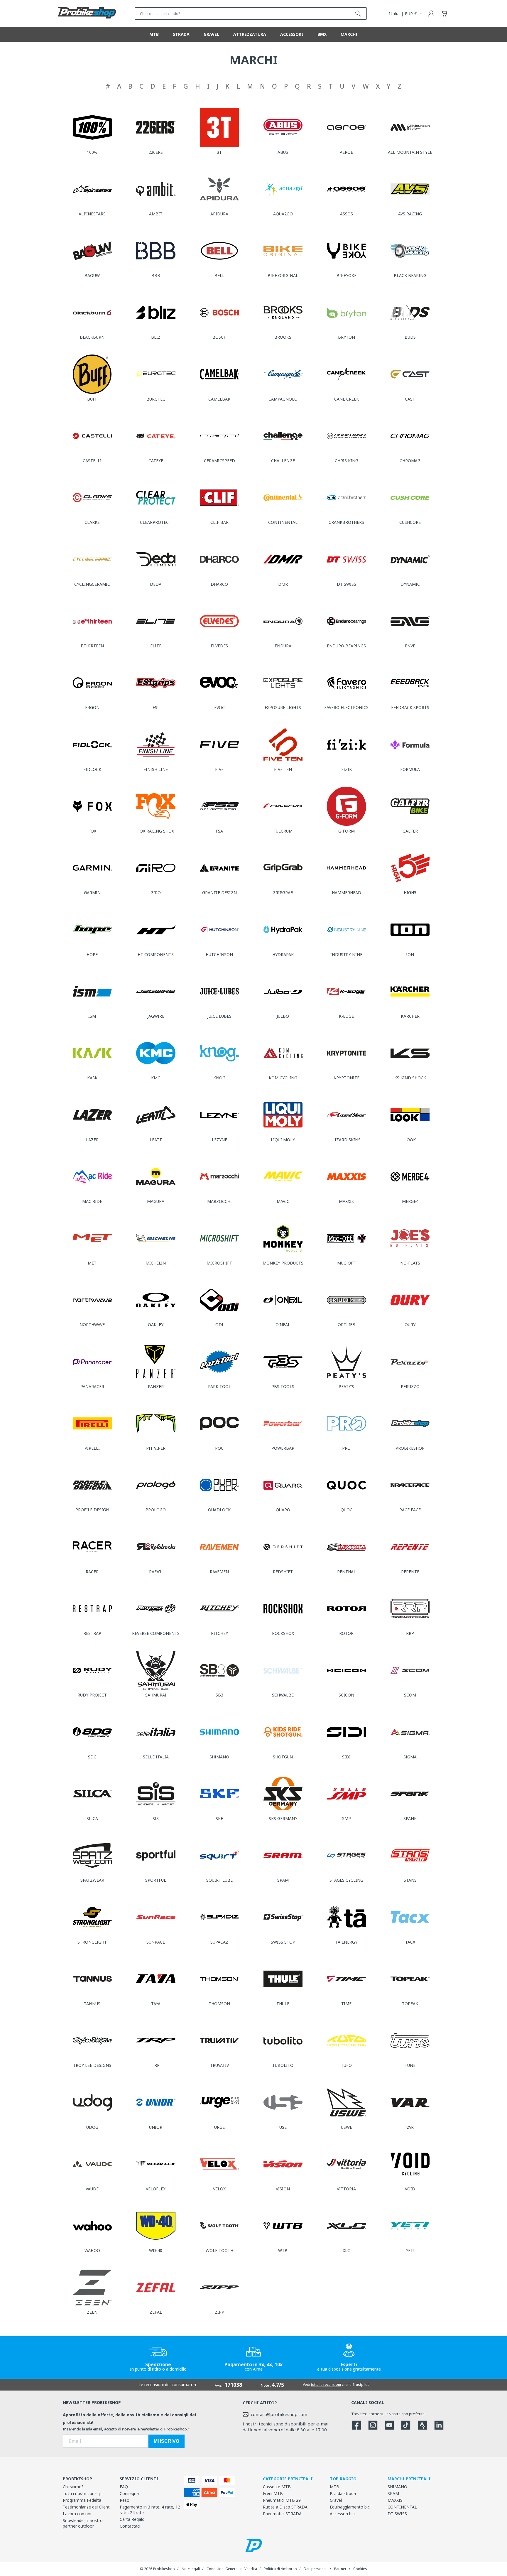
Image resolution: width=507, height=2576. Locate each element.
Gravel (336, 2500)
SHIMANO (397, 2487)
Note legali (191, 2569)
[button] (444, 13)
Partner (340, 2569)
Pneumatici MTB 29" (283, 2500)
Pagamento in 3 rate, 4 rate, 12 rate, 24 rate (150, 2510)
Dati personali (316, 2569)
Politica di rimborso (280, 2569)
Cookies (360, 2569)
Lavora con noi (77, 2514)
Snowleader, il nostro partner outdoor (83, 2523)
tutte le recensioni (326, 2385)
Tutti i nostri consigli (82, 2493)
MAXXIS (395, 2500)
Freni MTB (273, 2493)
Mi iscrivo (167, 2441)
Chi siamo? (73, 2487)
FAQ (124, 2487)
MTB (334, 2487)
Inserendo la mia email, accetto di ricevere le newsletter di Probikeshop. (125, 2429)
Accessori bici (343, 2514)
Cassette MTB (277, 2487)
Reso (125, 2500)
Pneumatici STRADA (282, 2514)
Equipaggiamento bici (350, 2507)
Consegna (129, 2493)
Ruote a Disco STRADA (285, 2507)
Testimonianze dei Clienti (87, 2507)
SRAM (393, 2493)
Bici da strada (343, 2493)
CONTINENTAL (402, 2507)
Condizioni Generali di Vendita (232, 2569)
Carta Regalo (132, 2519)
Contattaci (130, 2526)
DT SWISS (397, 2514)
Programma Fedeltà (82, 2500)
